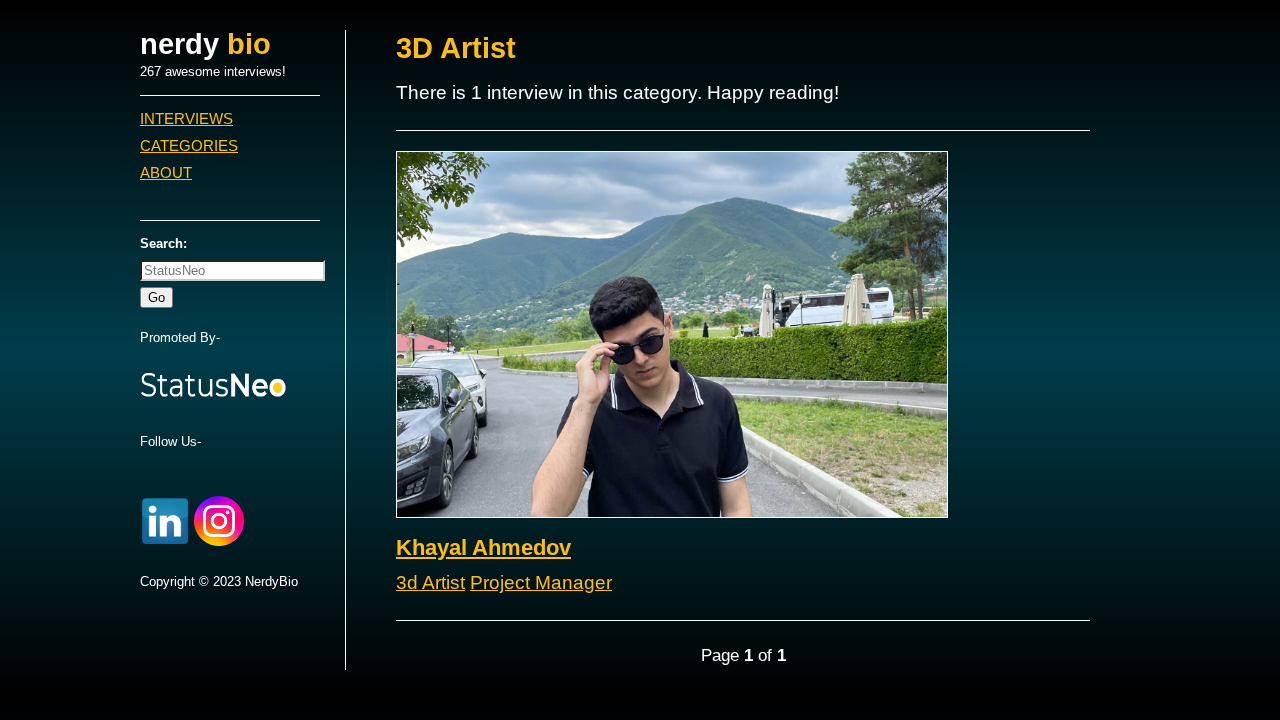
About (166, 173)
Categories (189, 146)
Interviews (186, 119)
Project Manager (541, 582)
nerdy (205, 44)
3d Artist (430, 582)
